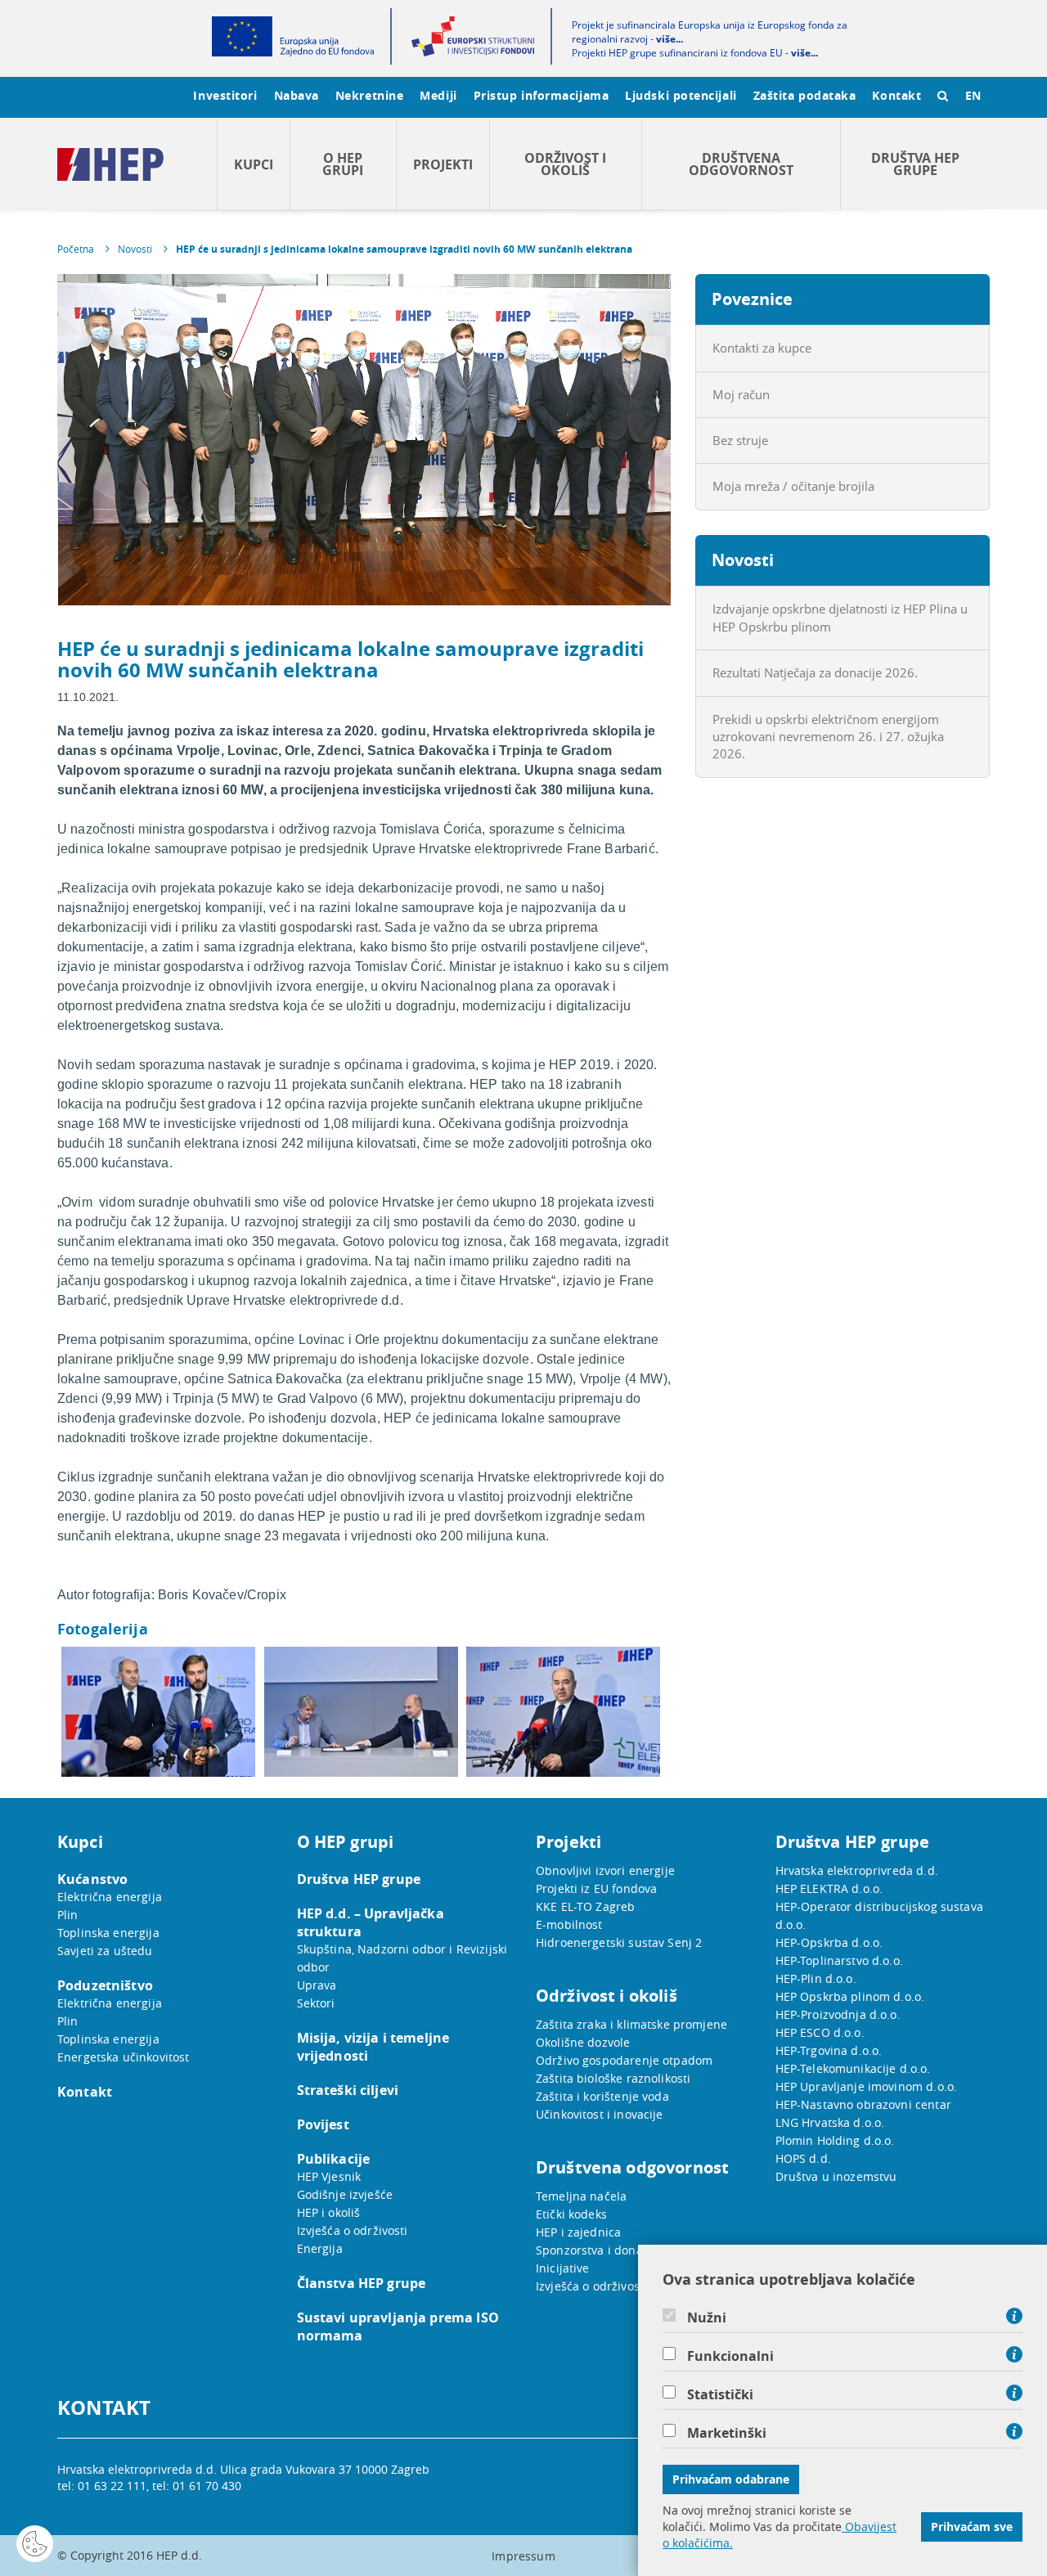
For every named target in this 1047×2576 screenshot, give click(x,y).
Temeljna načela (581, 2196)
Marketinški (727, 2433)
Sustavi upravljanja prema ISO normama (398, 2326)
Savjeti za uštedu (105, 1951)
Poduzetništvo (105, 1985)
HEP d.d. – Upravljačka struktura (371, 1922)
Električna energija (110, 1897)
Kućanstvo (92, 1879)
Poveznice (752, 299)
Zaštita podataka (805, 95)
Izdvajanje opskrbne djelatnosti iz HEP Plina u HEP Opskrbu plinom (840, 617)
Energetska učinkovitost (123, 2057)
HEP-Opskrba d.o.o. (829, 1942)
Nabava (297, 95)
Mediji (438, 95)
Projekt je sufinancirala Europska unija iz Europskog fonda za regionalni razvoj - (710, 32)
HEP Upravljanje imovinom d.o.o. (867, 2086)
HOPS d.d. (803, 2158)
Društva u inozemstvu (836, 2176)
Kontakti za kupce (762, 348)
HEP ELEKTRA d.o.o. (829, 1888)
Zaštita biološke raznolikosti (613, 2078)
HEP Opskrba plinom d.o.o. (850, 1996)
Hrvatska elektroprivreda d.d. (857, 1870)
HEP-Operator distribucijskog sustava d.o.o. (879, 1915)
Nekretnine (370, 95)
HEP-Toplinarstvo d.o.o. (839, 1960)
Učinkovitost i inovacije (600, 2114)
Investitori (225, 95)
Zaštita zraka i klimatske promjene (631, 2024)
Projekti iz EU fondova (596, 1888)
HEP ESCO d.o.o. (820, 2032)
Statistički (720, 2394)
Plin (68, 1915)
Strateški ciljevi (348, 2090)
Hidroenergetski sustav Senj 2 (619, 1942)
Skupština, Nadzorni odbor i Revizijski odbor (402, 1958)
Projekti (443, 164)
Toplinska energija (108, 1933)
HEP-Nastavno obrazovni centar (863, 2104)
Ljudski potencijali (681, 95)
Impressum (523, 2556)
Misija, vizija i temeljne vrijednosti (373, 2047)
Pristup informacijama (541, 95)
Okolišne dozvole (583, 2042)
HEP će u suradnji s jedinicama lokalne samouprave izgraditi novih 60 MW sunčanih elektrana (404, 249)
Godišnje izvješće (345, 2194)
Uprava (317, 1985)
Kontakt (896, 95)
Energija (320, 2248)
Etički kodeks (571, 2214)
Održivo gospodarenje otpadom (624, 2060)
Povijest (323, 2124)
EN (973, 95)
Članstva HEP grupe (362, 2283)
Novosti (135, 249)
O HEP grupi (343, 164)
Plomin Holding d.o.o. (835, 2140)
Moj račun (741, 394)
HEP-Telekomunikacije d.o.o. (853, 2068)
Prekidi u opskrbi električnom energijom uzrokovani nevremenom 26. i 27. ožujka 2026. (828, 737)
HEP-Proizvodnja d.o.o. (838, 2014)
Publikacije (334, 2159)
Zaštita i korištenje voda (602, 2096)
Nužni (707, 2318)
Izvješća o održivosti (353, 2230)
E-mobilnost (569, 1924)
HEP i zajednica (578, 2232)
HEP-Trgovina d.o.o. (829, 2050)
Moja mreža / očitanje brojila (793, 486)
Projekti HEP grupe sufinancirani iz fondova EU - (695, 53)
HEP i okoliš (329, 2212)
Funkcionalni (730, 2356)
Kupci (254, 164)
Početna (76, 249)
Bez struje (740, 440)
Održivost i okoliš (565, 164)
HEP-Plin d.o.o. (816, 1978)
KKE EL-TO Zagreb (585, 1906)
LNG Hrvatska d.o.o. (830, 2122)
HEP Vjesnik (329, 2176)
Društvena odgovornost (741, 164)
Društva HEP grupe (915, 164)
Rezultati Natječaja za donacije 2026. (815, 672)
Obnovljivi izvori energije (605, 1870)
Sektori (316, 2003)
